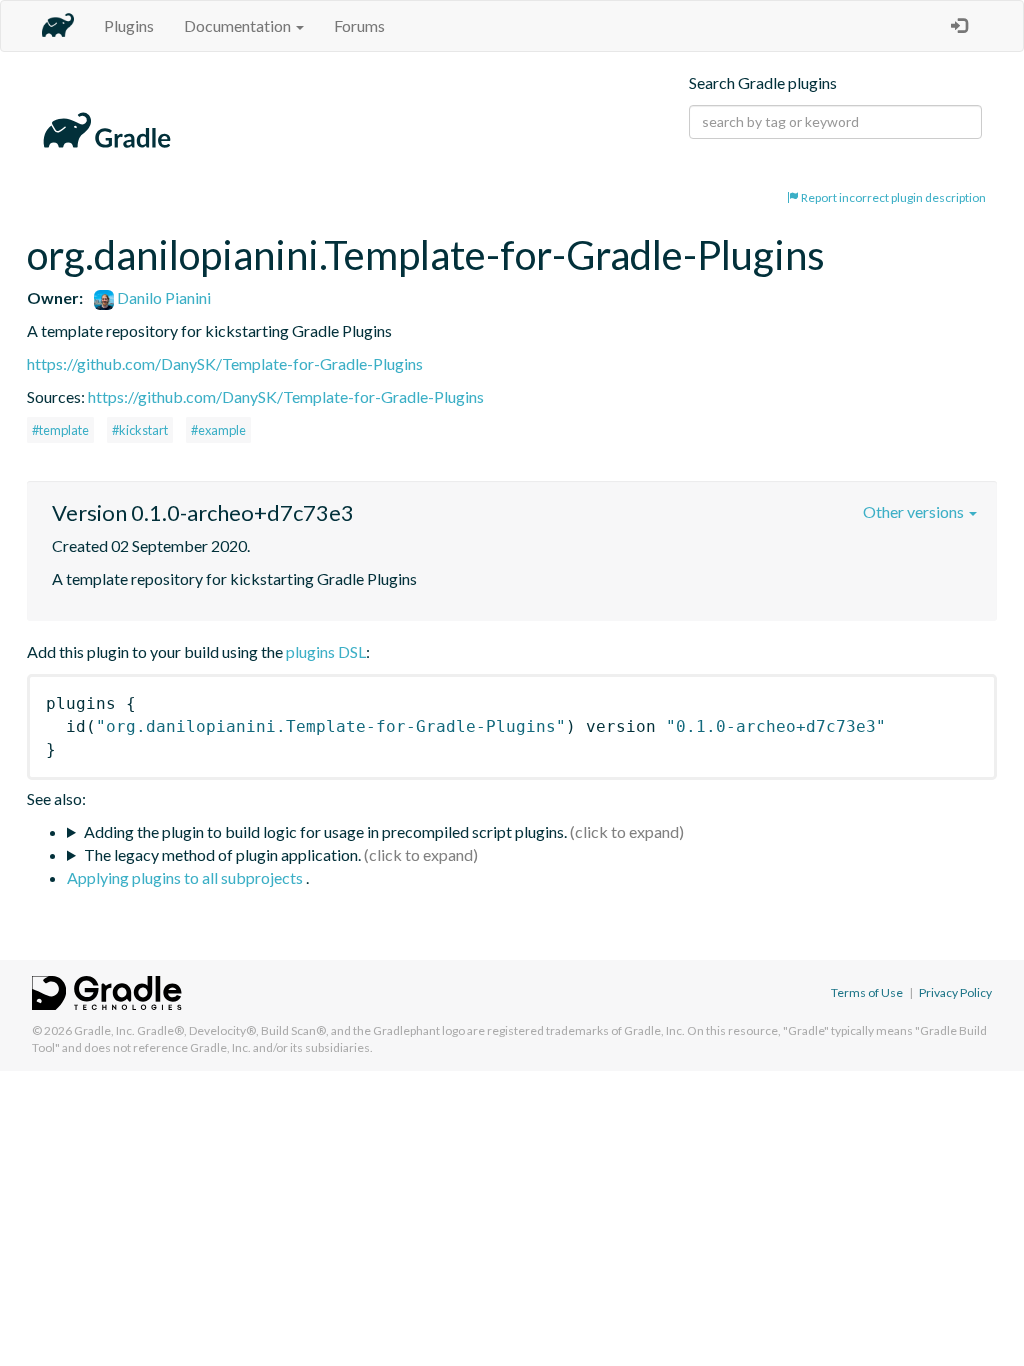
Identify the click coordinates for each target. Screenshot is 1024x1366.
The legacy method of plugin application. (222, 854)
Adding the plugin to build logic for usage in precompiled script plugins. (325, 831)
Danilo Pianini (162, 297)
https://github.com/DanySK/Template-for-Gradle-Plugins (225, 363)
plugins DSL (326, 651)
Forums (359, 25)
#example (218, 430)
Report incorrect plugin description (892, 197)
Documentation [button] (239, 25)
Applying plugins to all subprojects (186, 877)
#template (60, 430)
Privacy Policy (955, 992)
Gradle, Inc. (104, 1030)
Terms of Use (867, 992)
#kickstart (140, 430)
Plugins (129, 25)
